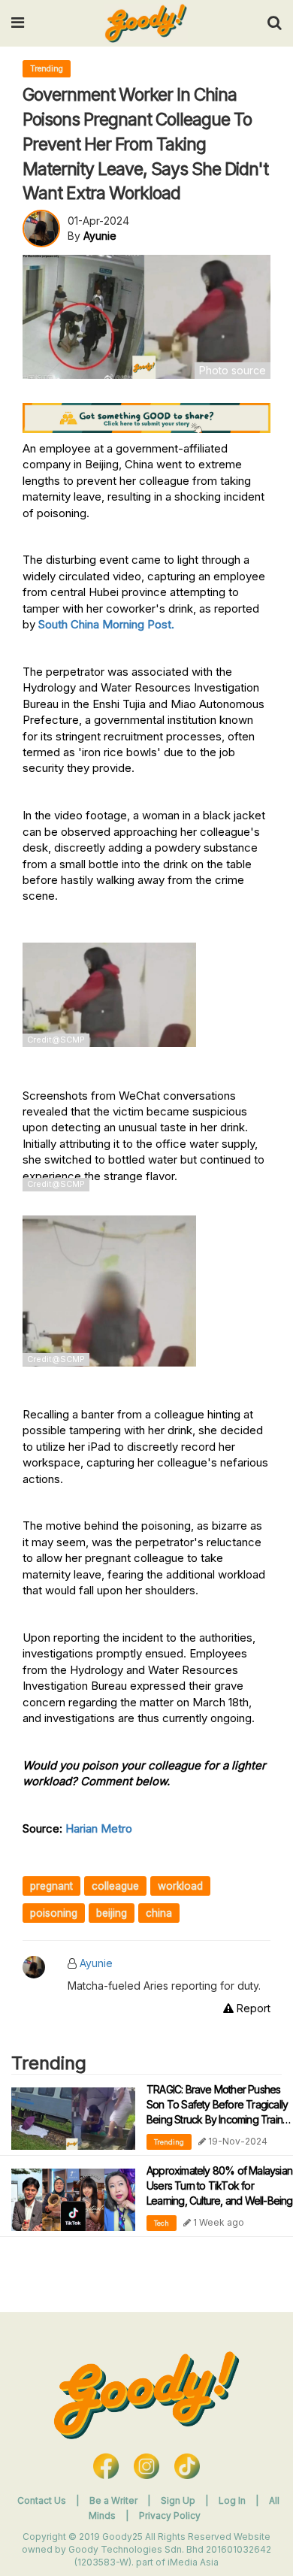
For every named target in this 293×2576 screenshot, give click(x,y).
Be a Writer (113, 2500)
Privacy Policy (170, 2515)
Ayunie (96, 1963)
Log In (233, 2500)
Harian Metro (99, 1828)
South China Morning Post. (106, 624)
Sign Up (179, 2500)
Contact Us (42, 2500)
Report (252, 2008)
